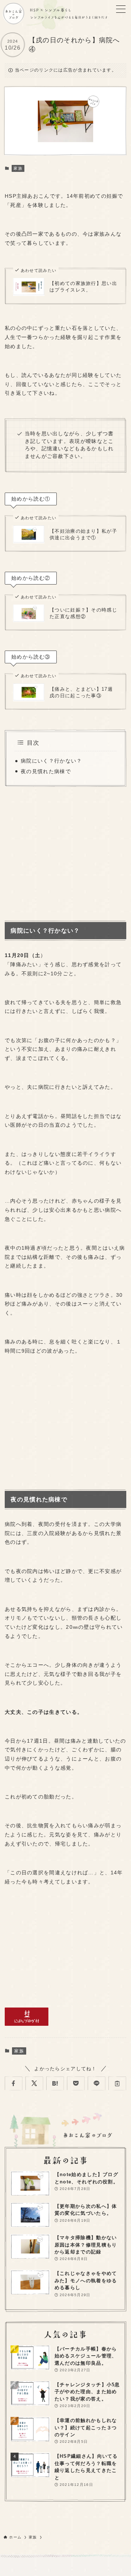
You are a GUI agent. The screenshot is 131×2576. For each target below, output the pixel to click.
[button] (14, 2083)
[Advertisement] (65, 852)
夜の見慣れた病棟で (46, 772)
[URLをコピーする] (117, 2083)
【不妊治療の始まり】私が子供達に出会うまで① (83, 534)
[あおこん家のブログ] (13, 14)
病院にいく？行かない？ (51, 761)
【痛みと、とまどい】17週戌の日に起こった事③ (81, 692)
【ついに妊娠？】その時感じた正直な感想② (83, 613)
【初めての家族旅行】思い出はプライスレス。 (83, 287)
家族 (18, 168)
